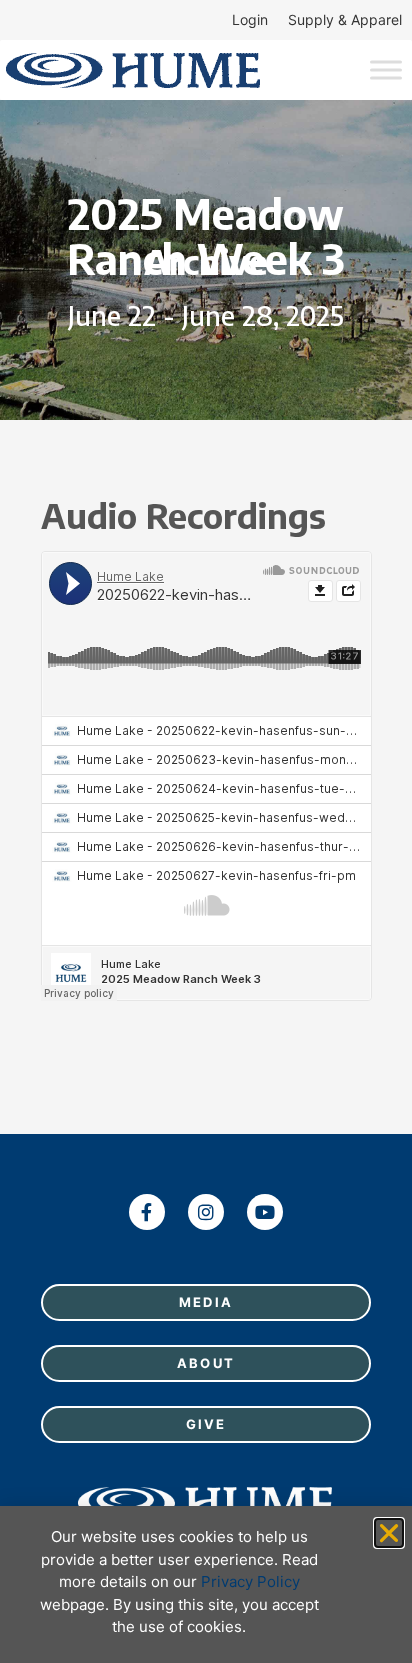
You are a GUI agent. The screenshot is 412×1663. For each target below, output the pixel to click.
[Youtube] (265, 1212)
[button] (389, 1533)
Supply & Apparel (345, 19)
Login (250, 19)
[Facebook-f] (147, 1212)
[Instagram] (206, 1212)
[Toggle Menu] (386, 69)
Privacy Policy (250, 1581)
